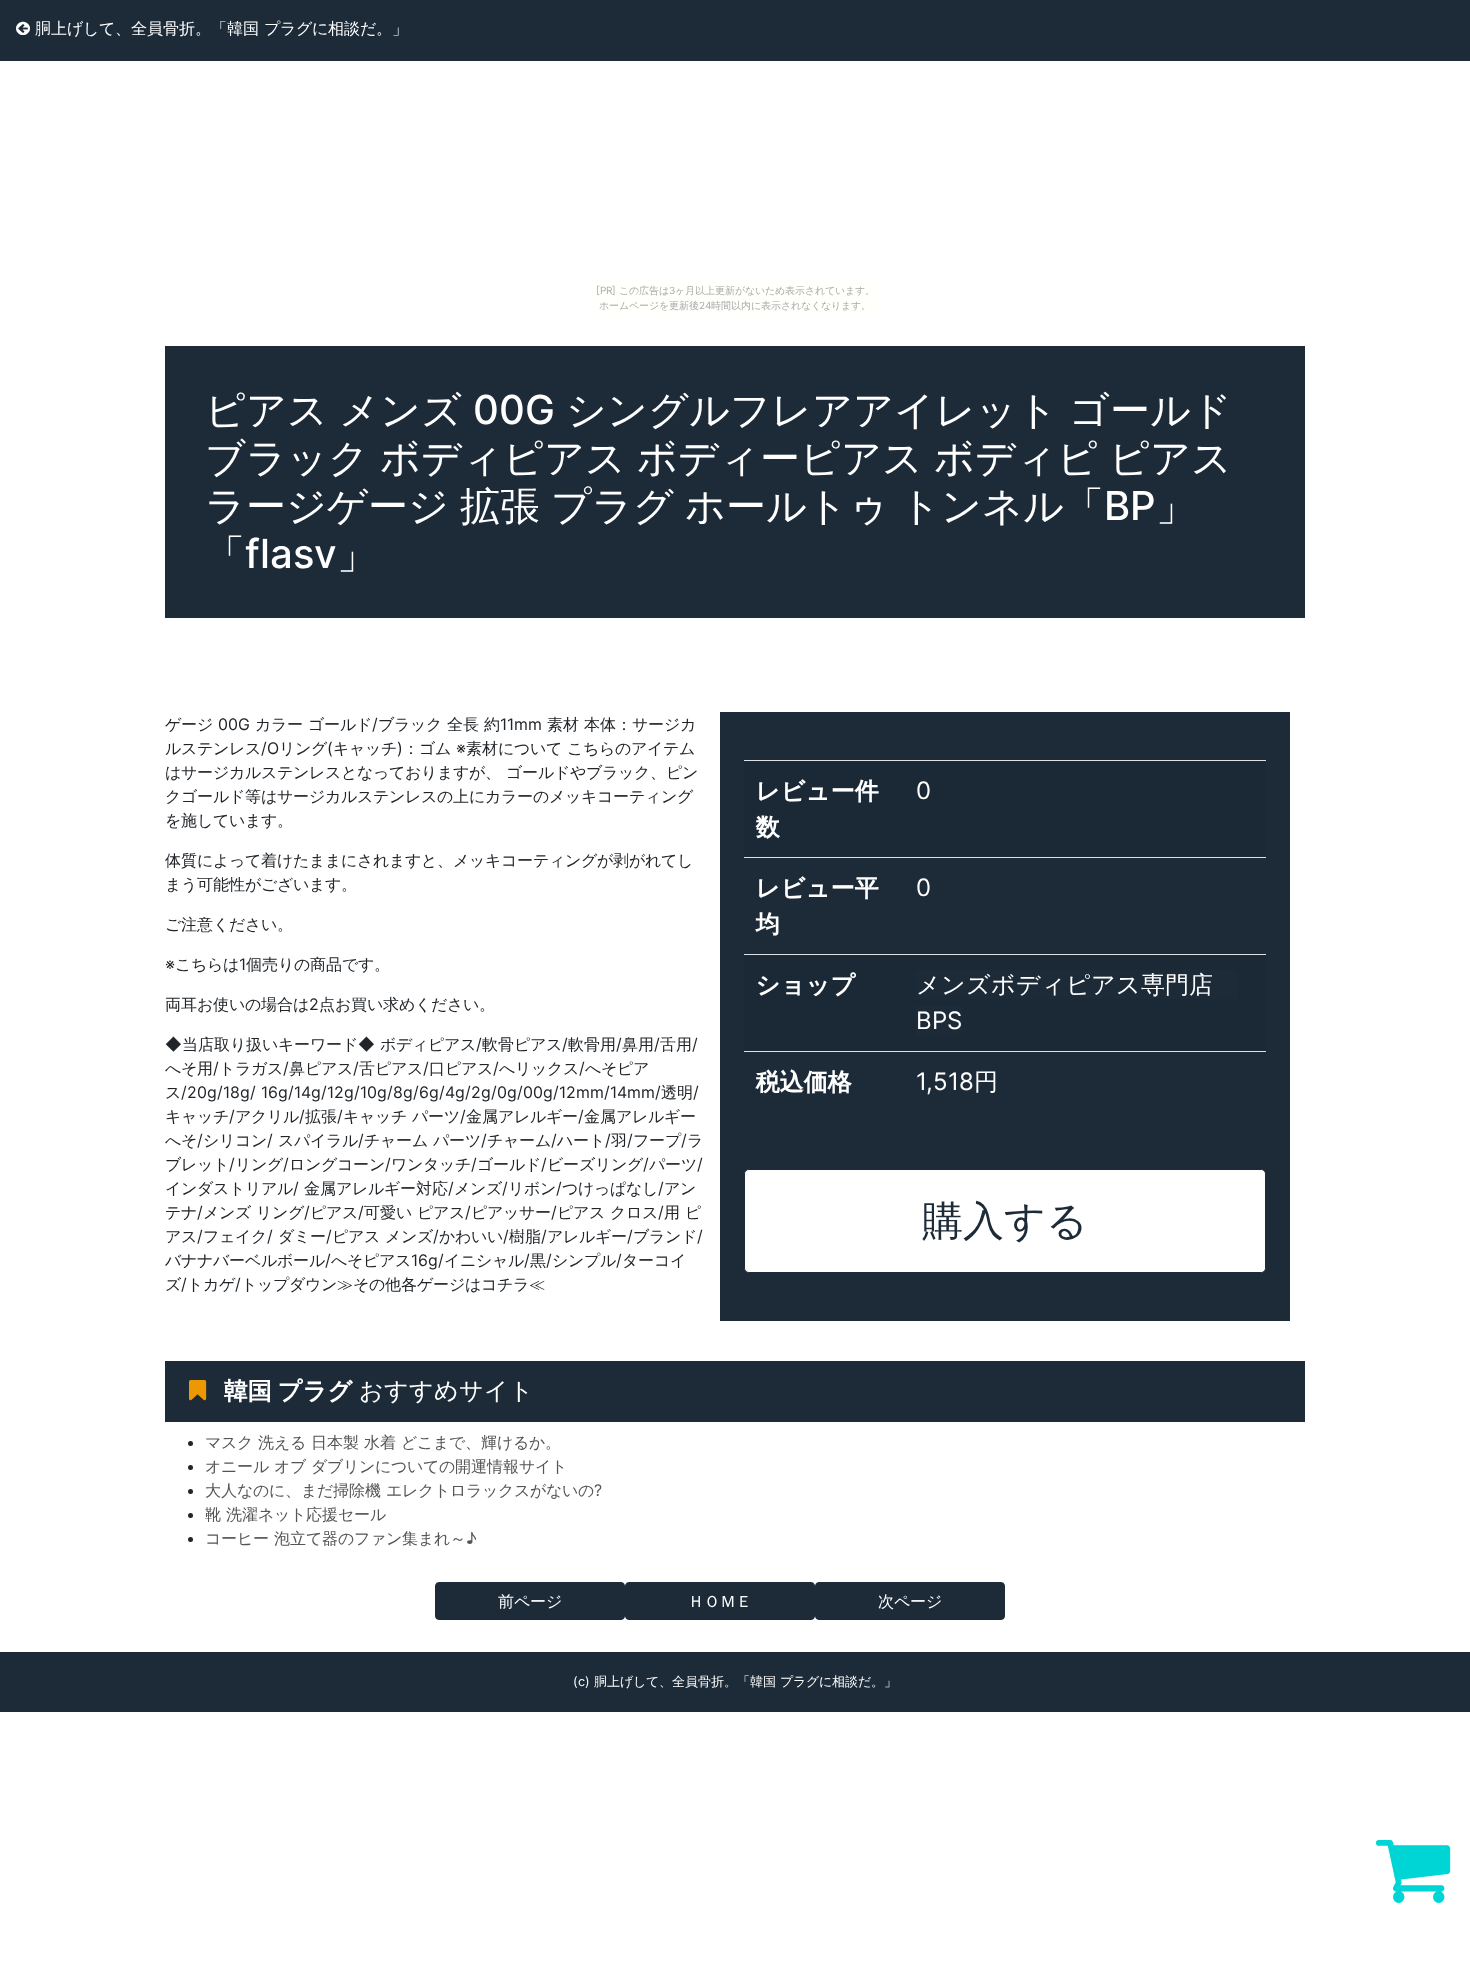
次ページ (910, 1601)
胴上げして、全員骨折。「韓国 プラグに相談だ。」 (219, 28)
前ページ (530, 1601)
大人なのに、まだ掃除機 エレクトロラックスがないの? (403, 1490)
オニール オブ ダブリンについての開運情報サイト (386, 1466)
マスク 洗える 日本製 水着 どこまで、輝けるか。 (383, 1442)
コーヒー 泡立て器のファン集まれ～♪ (341, 1538)
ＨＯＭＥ (720, 1601)
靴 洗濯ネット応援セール (295, 1514)
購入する (1005, 1220)
